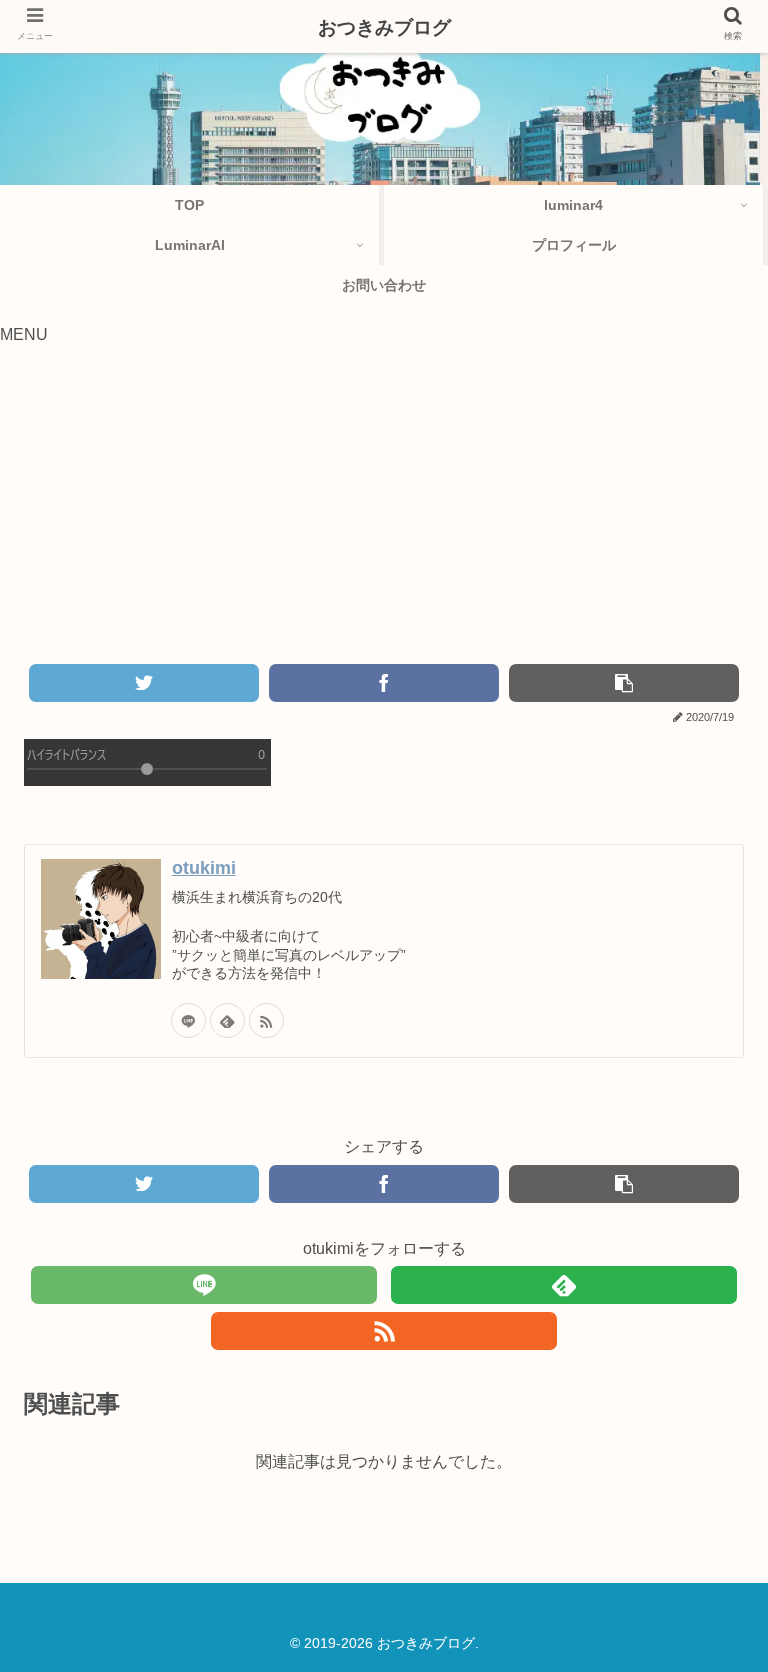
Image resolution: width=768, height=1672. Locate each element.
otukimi (204, 868)
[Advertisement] (384, 514)
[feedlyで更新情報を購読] (227, 1020)
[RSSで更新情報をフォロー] (266, 1020)
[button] (698, 1593)
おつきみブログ (384, 27)
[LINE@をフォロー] (188, 1020)
